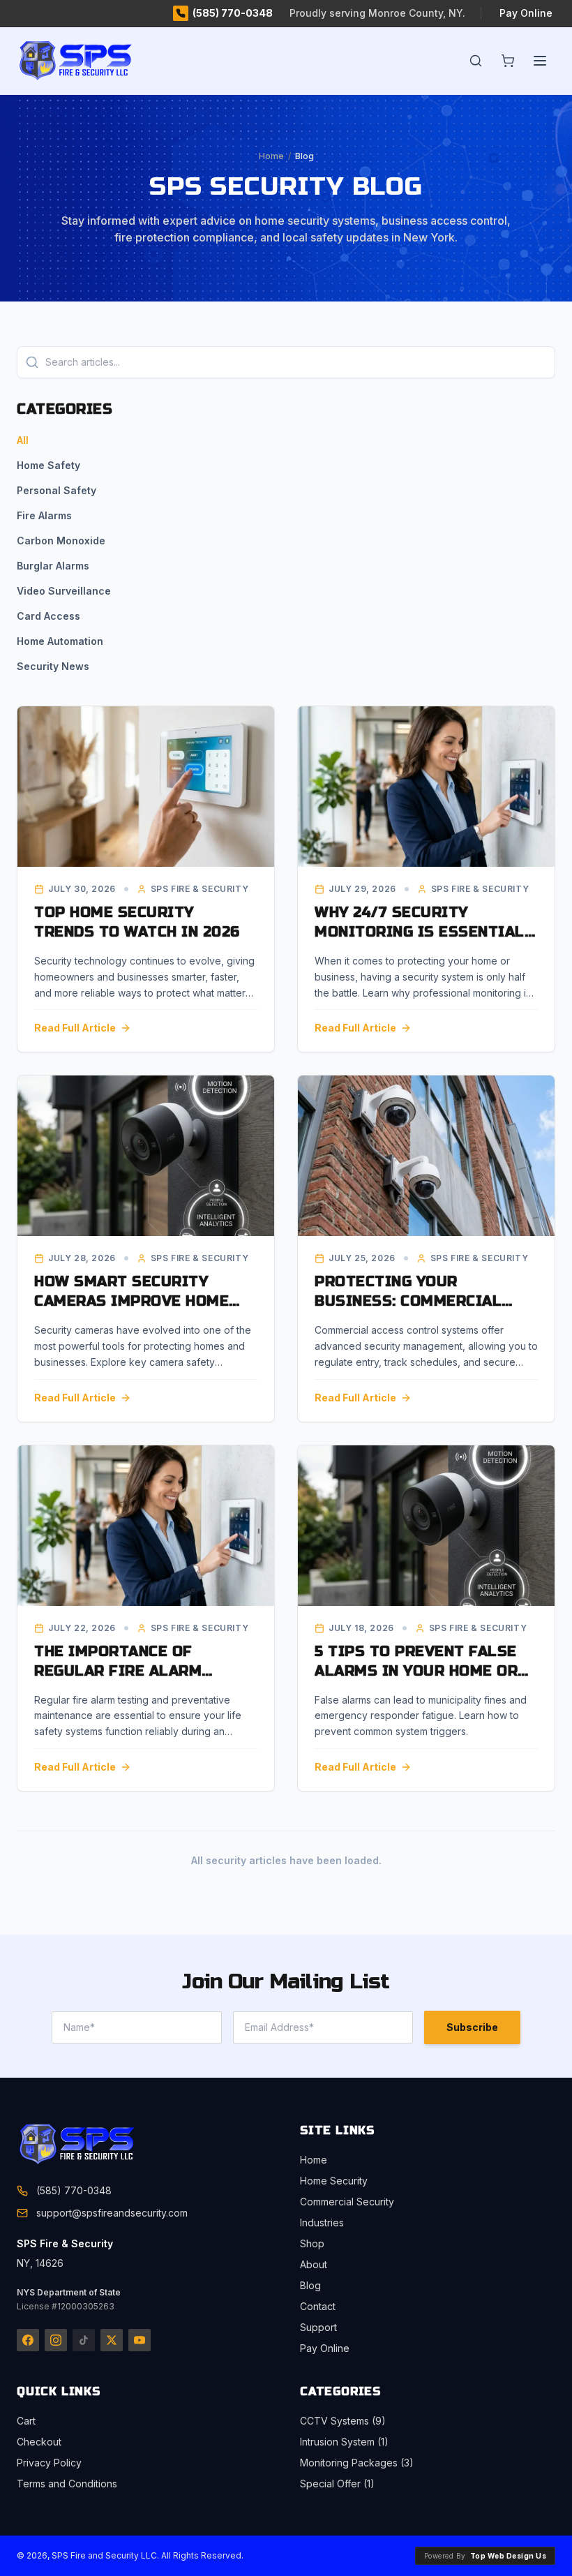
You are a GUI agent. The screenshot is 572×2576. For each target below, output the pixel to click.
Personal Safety (57, 490)
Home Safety (48, 465)
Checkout (39, 2442)
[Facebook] (28, 2340)
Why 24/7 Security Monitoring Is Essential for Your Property (420, 932)
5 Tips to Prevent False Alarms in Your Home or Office (416, 1671)
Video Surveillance (64, 591)
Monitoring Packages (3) (357, 2463)
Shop (312, 2243)
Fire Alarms (44, 515)
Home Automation (60, 641)
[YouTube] (140, 2340)
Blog (310, 2285)
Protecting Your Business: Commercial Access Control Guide (408, 1301)
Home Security (334, 2181)
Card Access (48, 616)
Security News (53, 666)
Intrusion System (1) (344, 2442)
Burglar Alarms (53, 566)
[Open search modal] (476, 61)
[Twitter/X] (112, 2340)
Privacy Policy (49, 2463)
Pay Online (526, 13)
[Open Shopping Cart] (508, 61)
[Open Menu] (540, 61)
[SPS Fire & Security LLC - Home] (98, 61)
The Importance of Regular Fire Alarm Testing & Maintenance (131, 1671)
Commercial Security (347, 2202)
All (23, 440)
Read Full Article (75, 1028)
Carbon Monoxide (61, 541)
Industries (322, 2223)
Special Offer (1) (337, 2484)
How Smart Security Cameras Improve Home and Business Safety (131, 1301)
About (314, 2264)
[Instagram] (56, 2340)
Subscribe (472, 2027)
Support (318, 2327)
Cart (26, 2421)
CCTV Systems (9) (343, 2421)
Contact (318, 2306)
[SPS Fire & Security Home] (100, 2145)
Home (271, 156)
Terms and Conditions (67, 2484)
